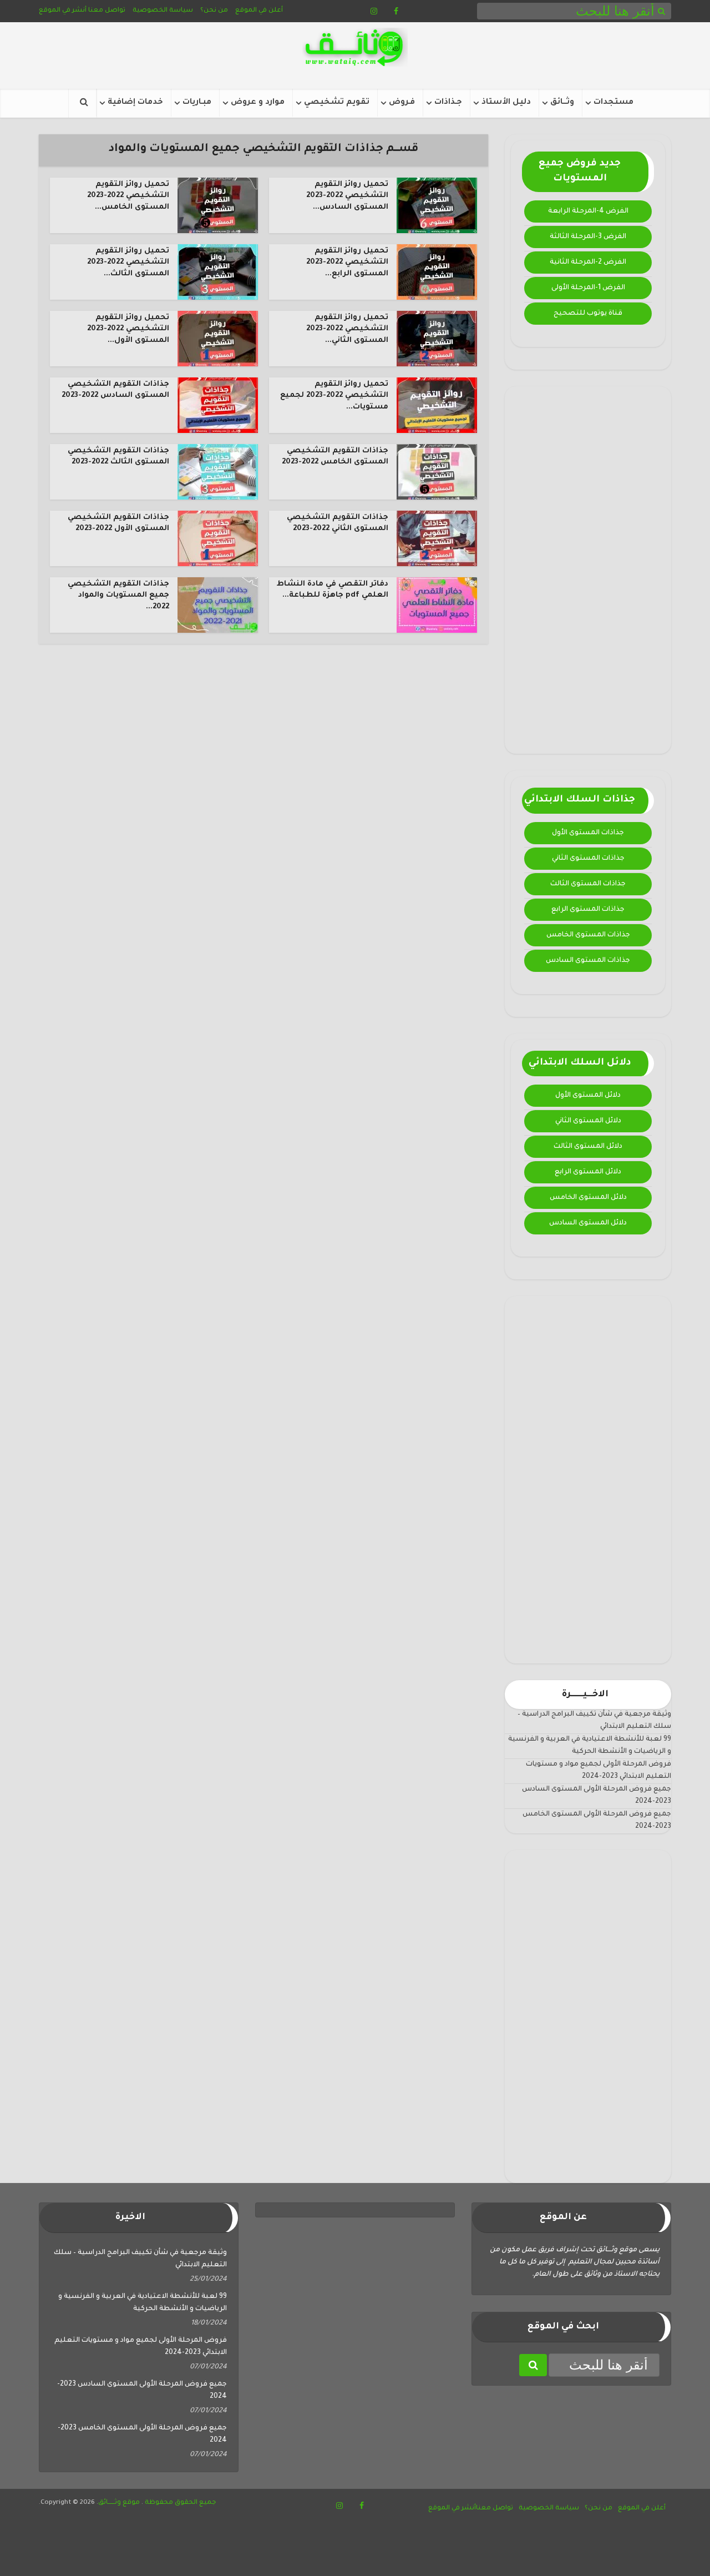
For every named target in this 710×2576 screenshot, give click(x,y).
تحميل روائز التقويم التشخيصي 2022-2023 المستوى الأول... (128, 329)
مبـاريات (197, 103)
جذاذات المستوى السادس (588, 961)
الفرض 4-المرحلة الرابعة (588, 211)
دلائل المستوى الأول (588, 1096)
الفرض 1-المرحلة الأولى (588, 288)
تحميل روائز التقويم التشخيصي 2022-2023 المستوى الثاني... (347, 329)
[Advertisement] (588, 570)
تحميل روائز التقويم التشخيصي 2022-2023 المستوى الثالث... (128, 263)
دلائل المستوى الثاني (588, 1121)
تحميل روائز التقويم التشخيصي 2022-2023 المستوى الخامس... (128, 196)
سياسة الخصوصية (163, 11)
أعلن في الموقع (259, 11)
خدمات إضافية (135, 103)
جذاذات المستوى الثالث (588, 884)
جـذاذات (448, 103)
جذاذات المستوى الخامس (588, 935)
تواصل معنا (107, 11)
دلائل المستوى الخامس (588, 1198)
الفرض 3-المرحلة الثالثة (588, 237)
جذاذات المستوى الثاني (588, 859)
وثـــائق (562, 103)
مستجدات (613, 103)
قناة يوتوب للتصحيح (588, 314)
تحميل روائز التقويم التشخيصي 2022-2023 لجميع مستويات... (334, 396)
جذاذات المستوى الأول (588, 833)
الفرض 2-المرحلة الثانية (588, 263)
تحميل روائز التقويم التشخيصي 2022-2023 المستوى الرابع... (347, 263)
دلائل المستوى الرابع (588, 1172)
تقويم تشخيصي (337, 103)
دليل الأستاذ (506, 103)
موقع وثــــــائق (119, 2503)
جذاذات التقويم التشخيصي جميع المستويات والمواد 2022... (118, 596)
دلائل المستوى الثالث (588, 1147)
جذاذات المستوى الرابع (588, 910)
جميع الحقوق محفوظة (180, 2503)
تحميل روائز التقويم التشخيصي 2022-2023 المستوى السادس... (347, 196)
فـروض (402, 103)
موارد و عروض (258, 103)
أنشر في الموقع (63, 11)
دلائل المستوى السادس (588, 1223)
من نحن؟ (214, 11)
